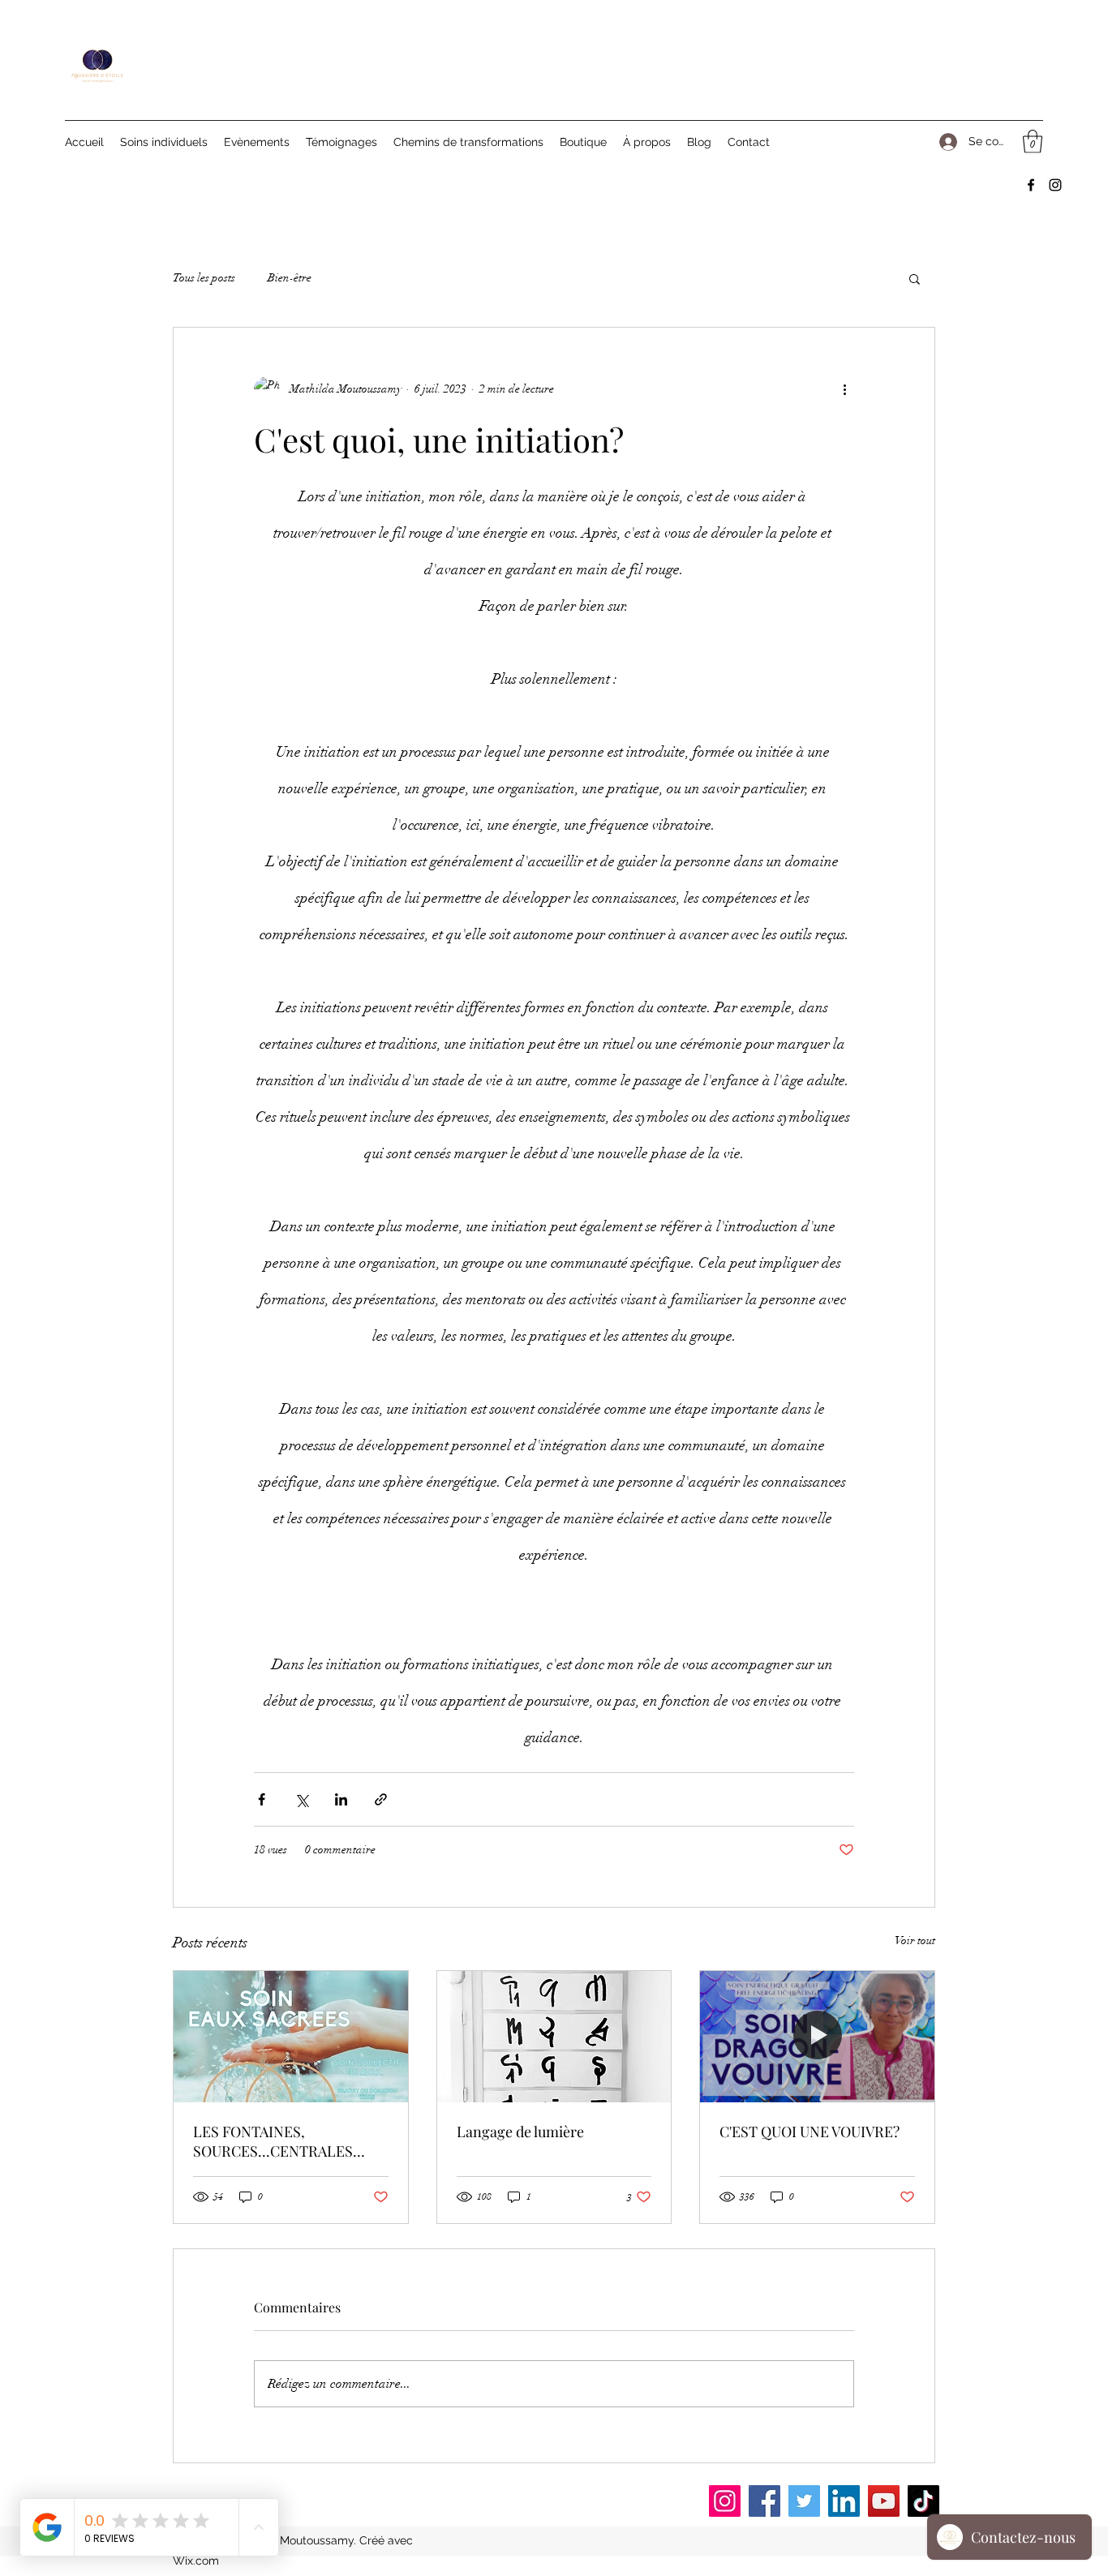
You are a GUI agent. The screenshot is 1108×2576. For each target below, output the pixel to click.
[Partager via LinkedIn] (341, 1799)
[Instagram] (1055, 185)
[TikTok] (923, 2501)
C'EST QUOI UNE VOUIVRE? (810, 2132)
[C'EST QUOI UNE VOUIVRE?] (817, 2037)
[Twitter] (804, 2501)
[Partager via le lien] (381, 1799)
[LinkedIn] (844, 2501)
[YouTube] (884, 2501)
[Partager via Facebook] (262, 1799)
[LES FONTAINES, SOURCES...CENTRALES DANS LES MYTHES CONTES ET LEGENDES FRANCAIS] (291, 2037)
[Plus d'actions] (844, 389)
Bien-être (290, 278)
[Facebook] (1031, 185)
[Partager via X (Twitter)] (301, 1799)
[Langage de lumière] (554, 2037)
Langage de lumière (520, 2132)
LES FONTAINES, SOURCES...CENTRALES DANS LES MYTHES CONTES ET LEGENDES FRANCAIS (288, 2141)
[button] (1033, 142)
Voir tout (915, 1941)
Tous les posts (204, 278)
